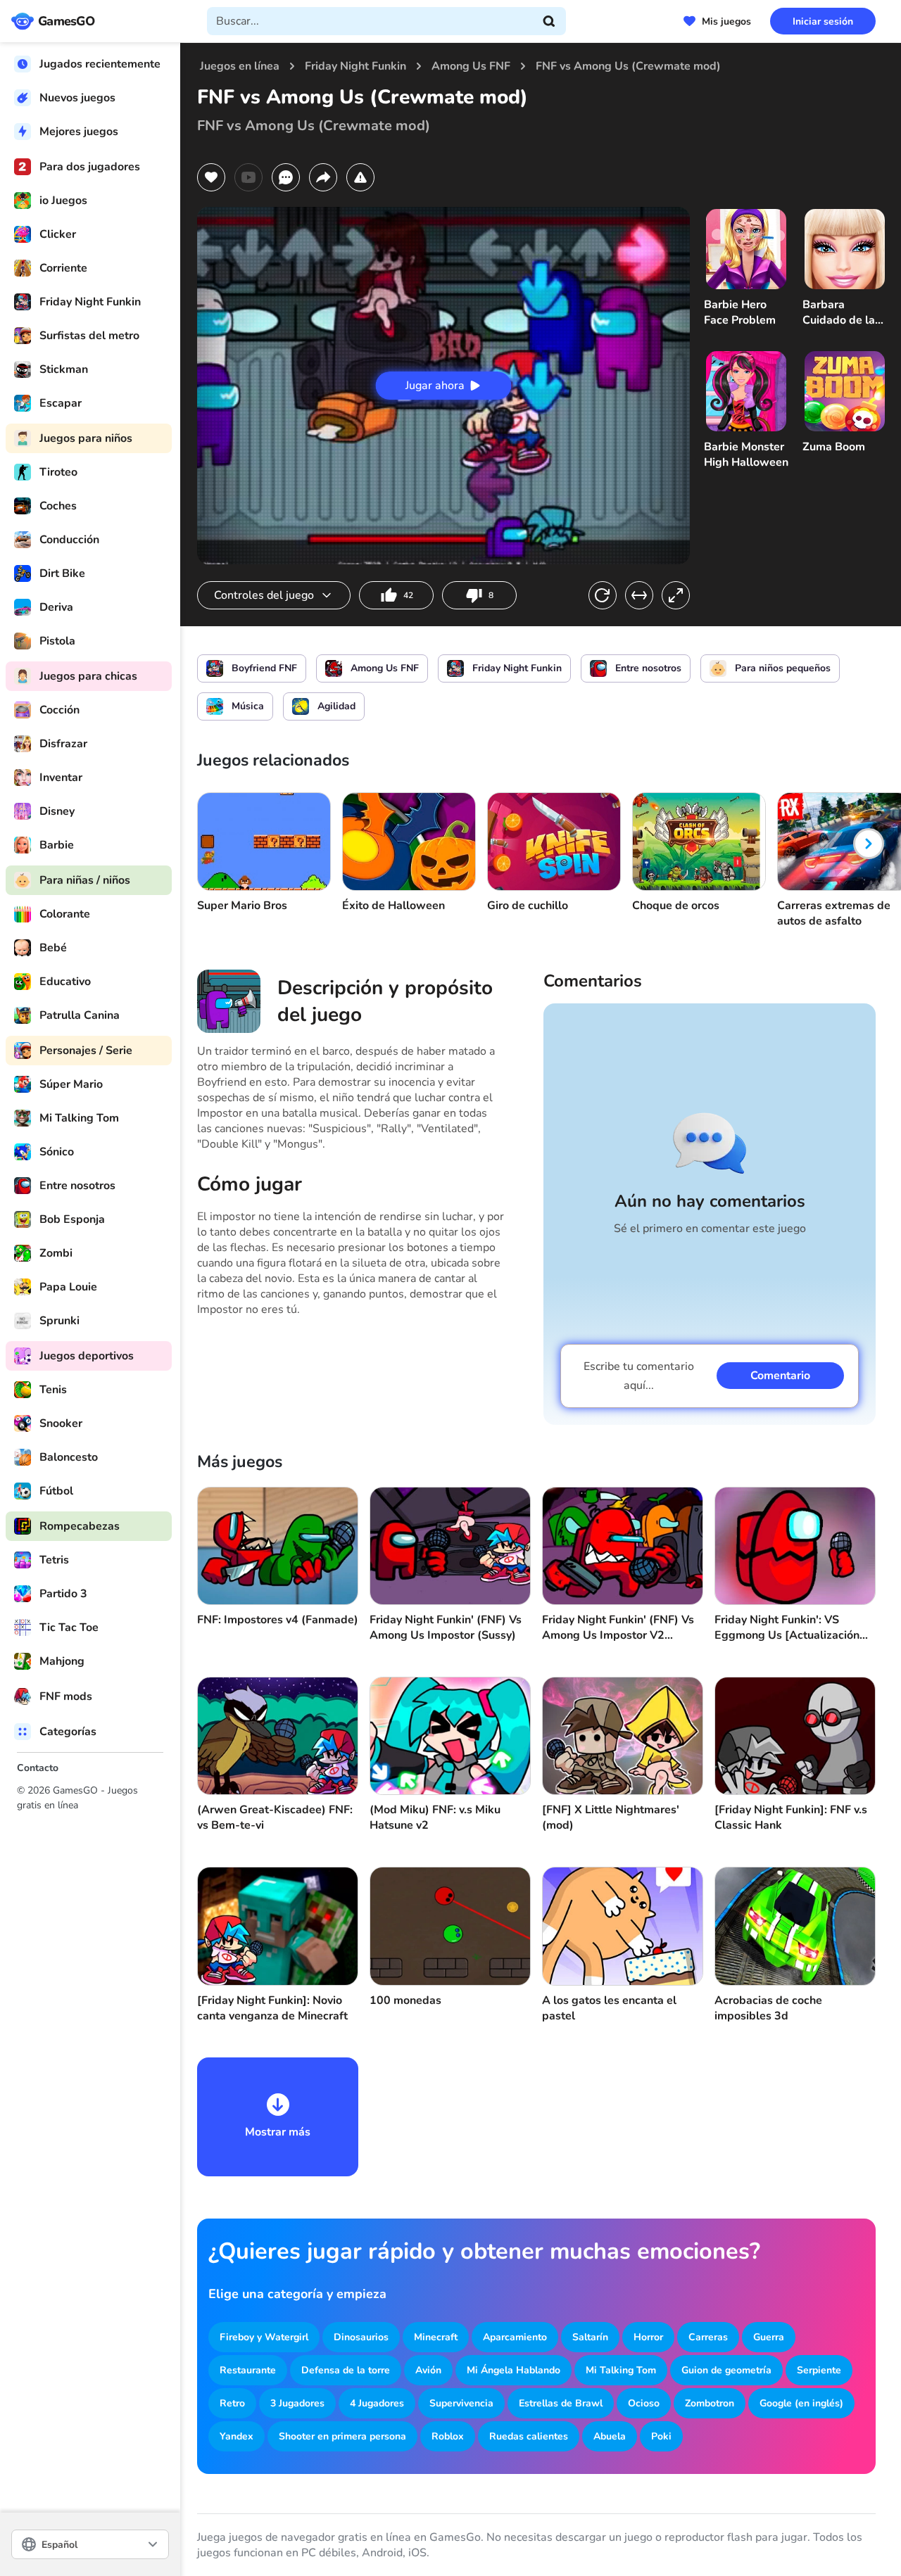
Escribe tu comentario (639, 1376)
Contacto (38, 1768)
